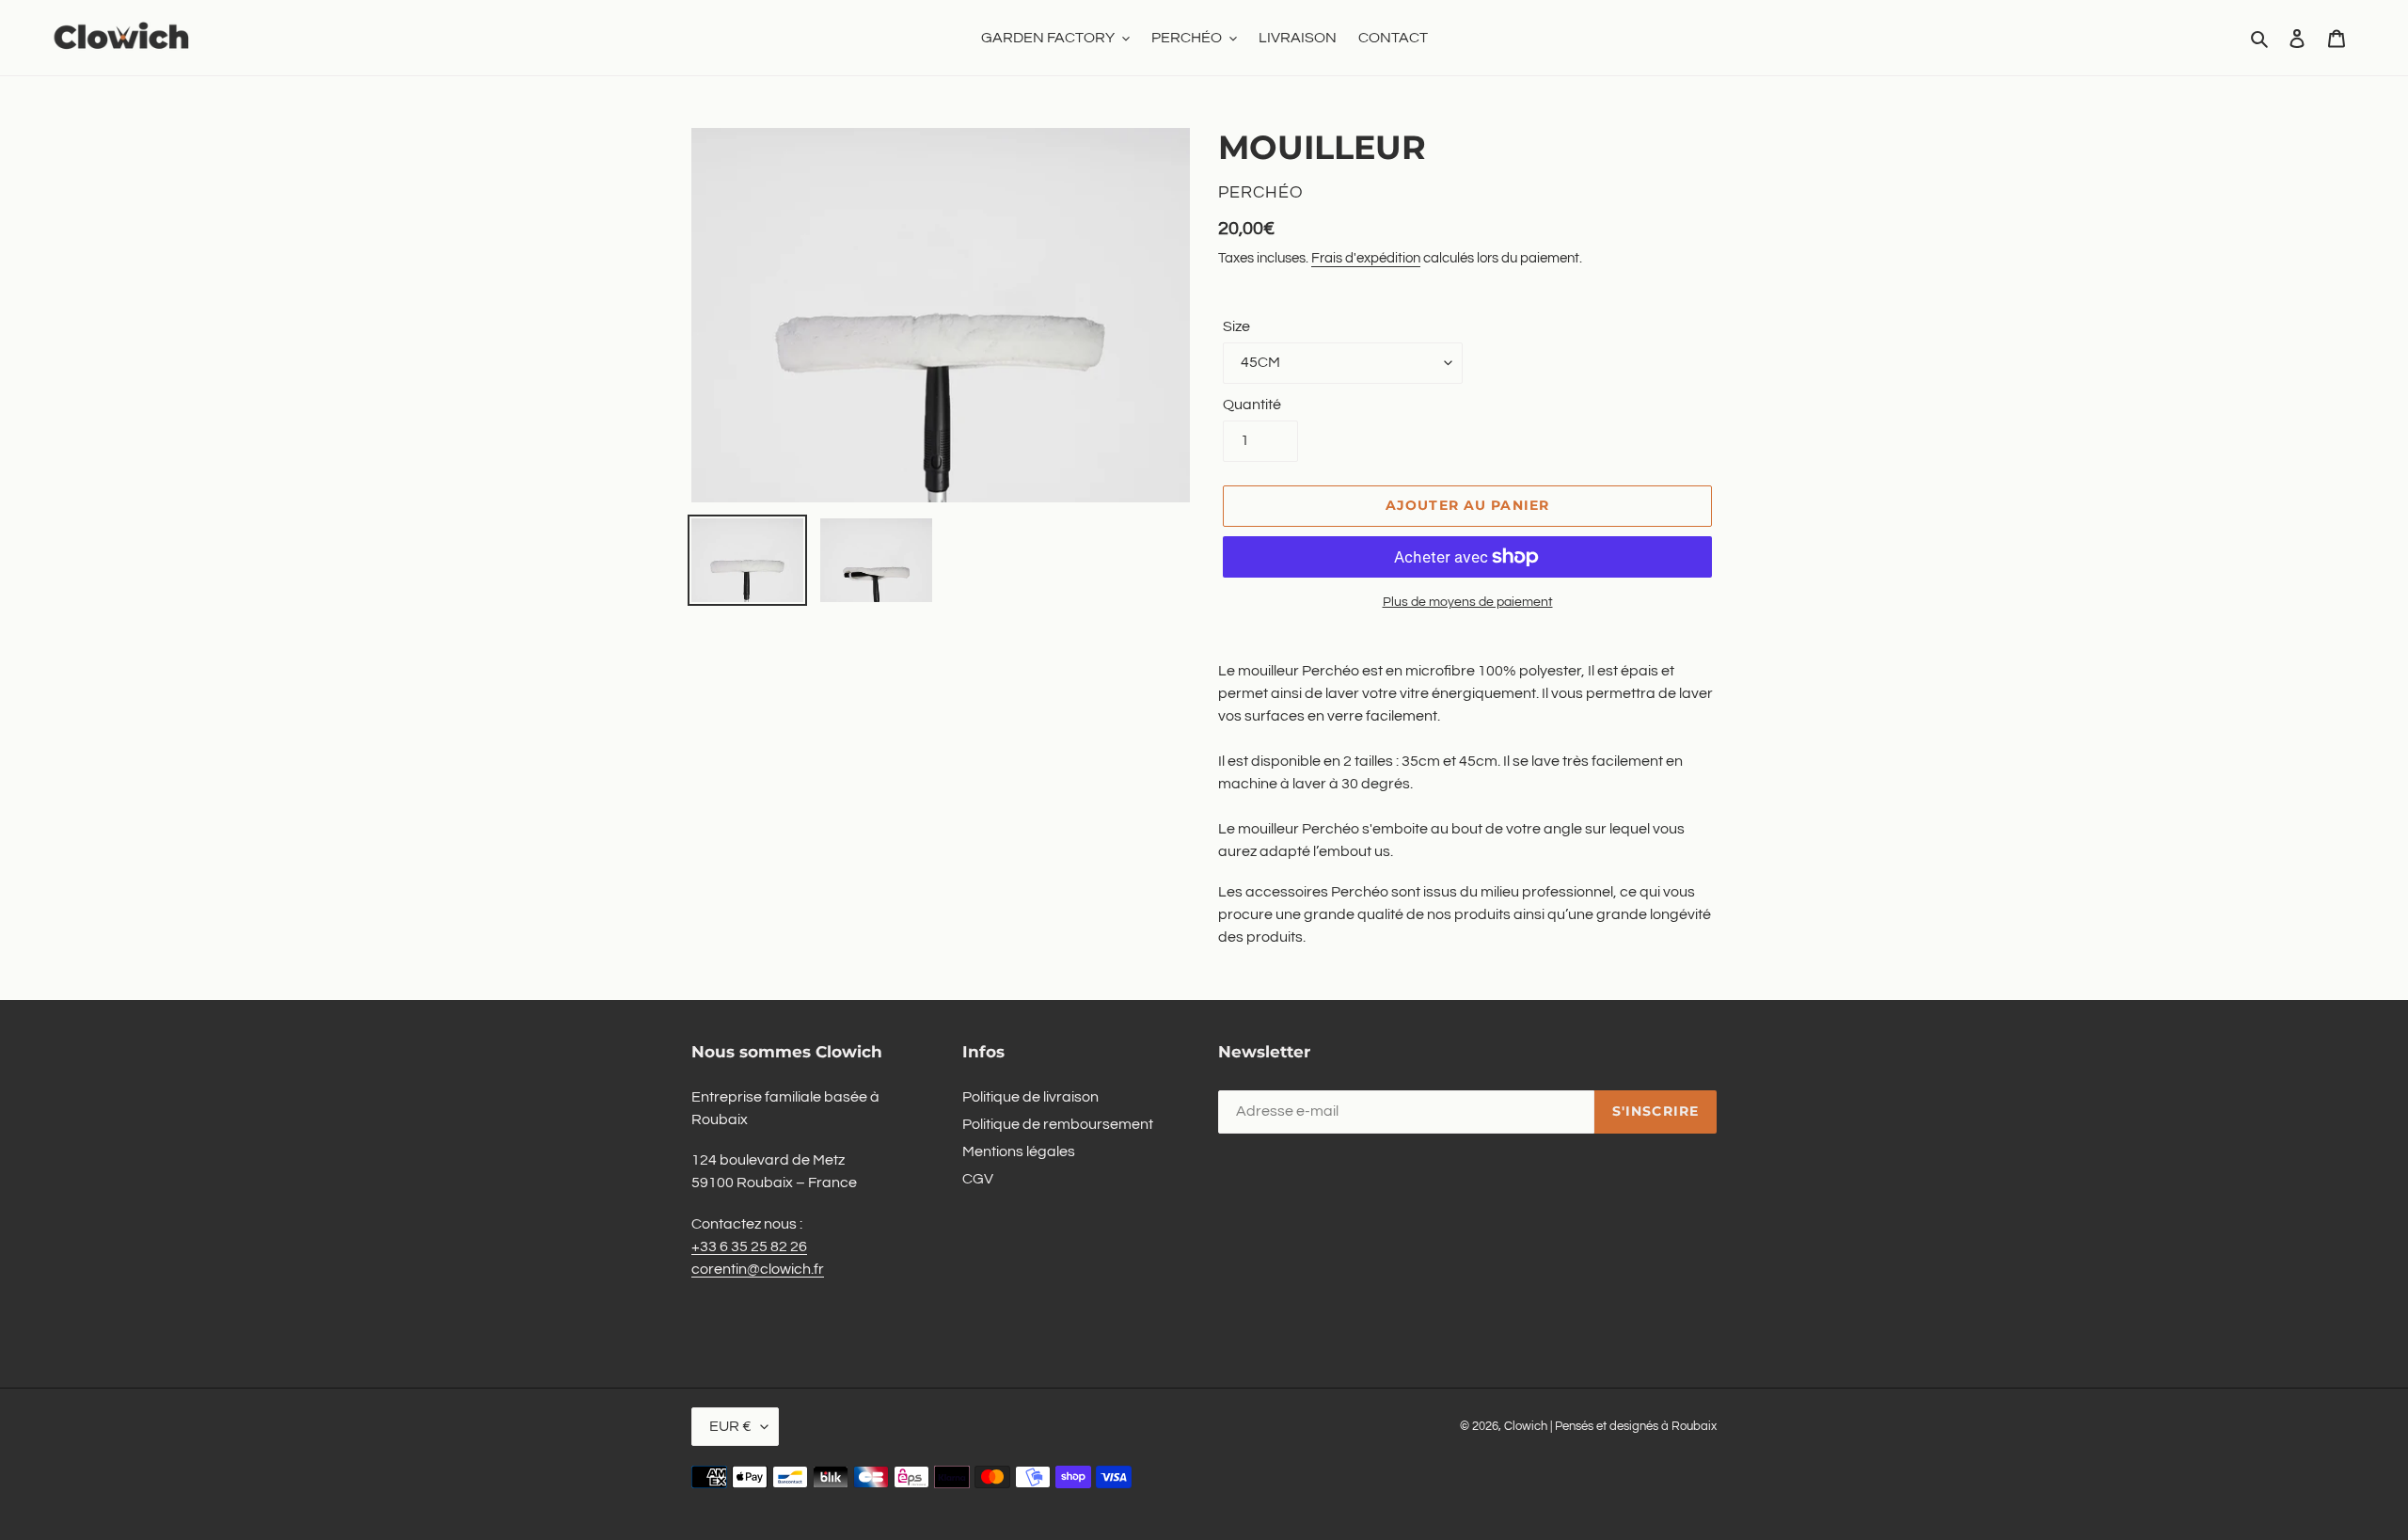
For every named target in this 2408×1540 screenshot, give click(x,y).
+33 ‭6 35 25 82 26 (749, 1246)
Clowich (1526, 1426)
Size (1236, 326)
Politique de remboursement (1058, 1124)
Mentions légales (1019, 1151)
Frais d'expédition (1366, 258)
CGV (978, 1179)
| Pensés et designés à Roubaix (1633, 1426)
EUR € (730, 1426)
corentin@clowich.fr (758, 1269)
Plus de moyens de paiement (1468, 602)
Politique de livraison (1030, 1097)
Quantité (1252, 405)
